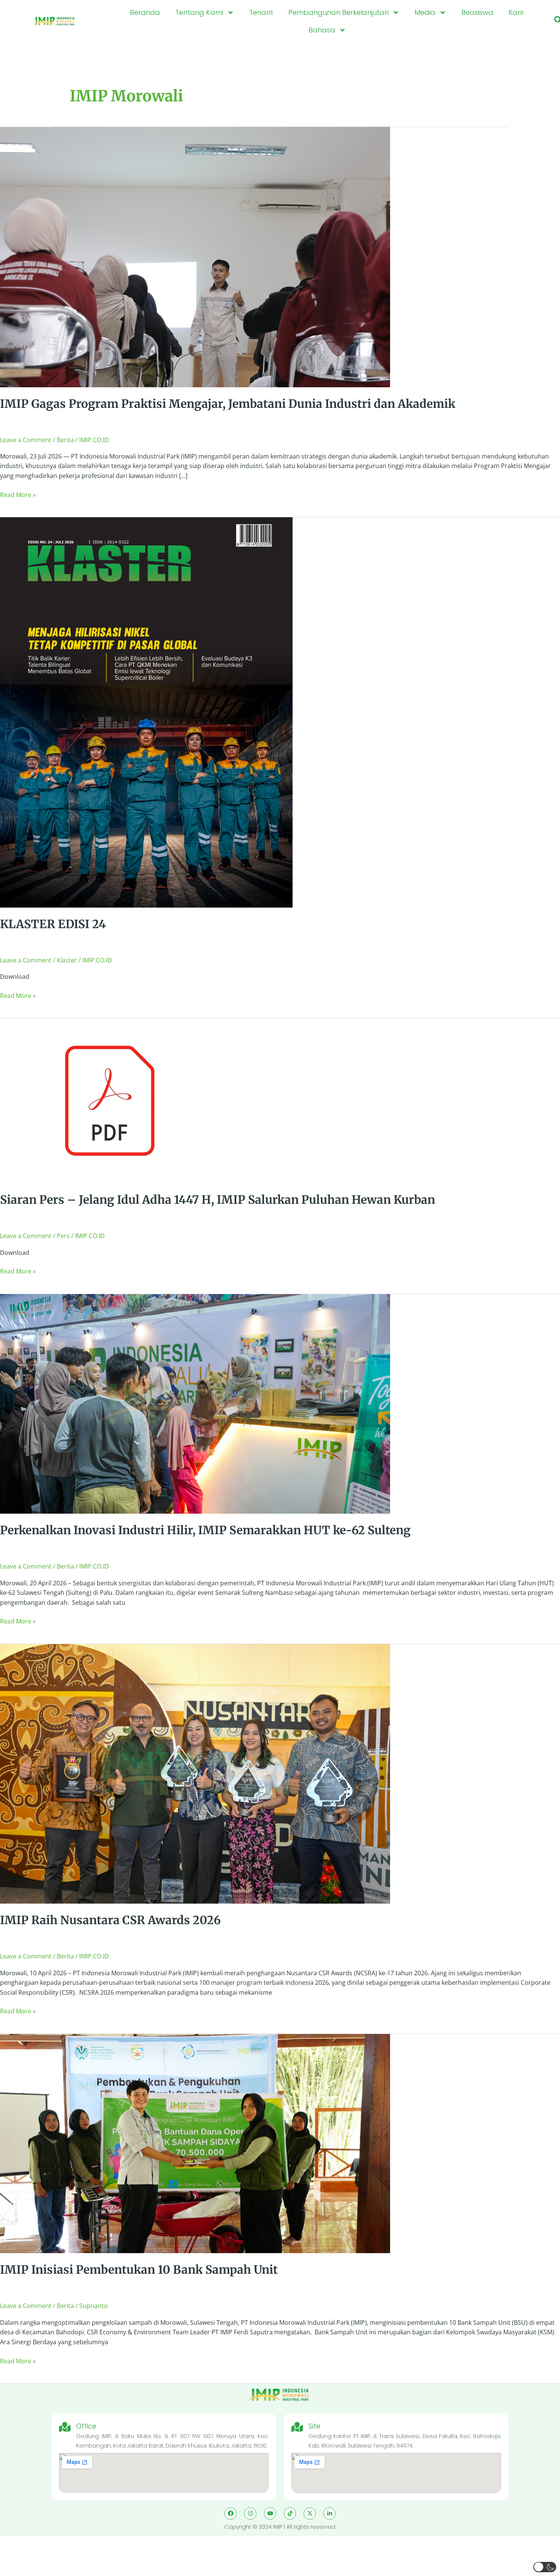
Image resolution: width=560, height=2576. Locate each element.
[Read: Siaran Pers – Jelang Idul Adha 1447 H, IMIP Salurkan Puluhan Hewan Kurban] (110, 1100)
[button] (545, 2567)
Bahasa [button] (322, 30)
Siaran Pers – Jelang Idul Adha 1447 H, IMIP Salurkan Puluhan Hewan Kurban (218, 1200)
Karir (516, 12)
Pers (63, 1236)
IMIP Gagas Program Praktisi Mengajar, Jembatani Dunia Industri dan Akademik (228, 404)
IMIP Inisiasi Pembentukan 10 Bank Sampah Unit (139, 2270)
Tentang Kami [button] (199, 12)
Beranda (145, 12)
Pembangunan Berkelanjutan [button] (338, 12)
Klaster (67, 960)
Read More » (18, 495)
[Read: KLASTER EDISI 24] (146, 712)
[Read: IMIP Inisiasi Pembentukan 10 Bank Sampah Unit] (195, 2143)
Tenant (261, 12)
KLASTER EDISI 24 (53, 924)
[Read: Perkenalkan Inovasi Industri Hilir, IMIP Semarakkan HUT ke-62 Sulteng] (195, 1403)
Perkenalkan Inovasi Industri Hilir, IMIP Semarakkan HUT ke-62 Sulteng (205, 1530)
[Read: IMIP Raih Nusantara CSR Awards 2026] (195, 1773)
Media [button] (425, 12)
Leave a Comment (26, 440)
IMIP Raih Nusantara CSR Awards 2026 (110, 1920)
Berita (65, 440)
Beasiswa (477, 12)
